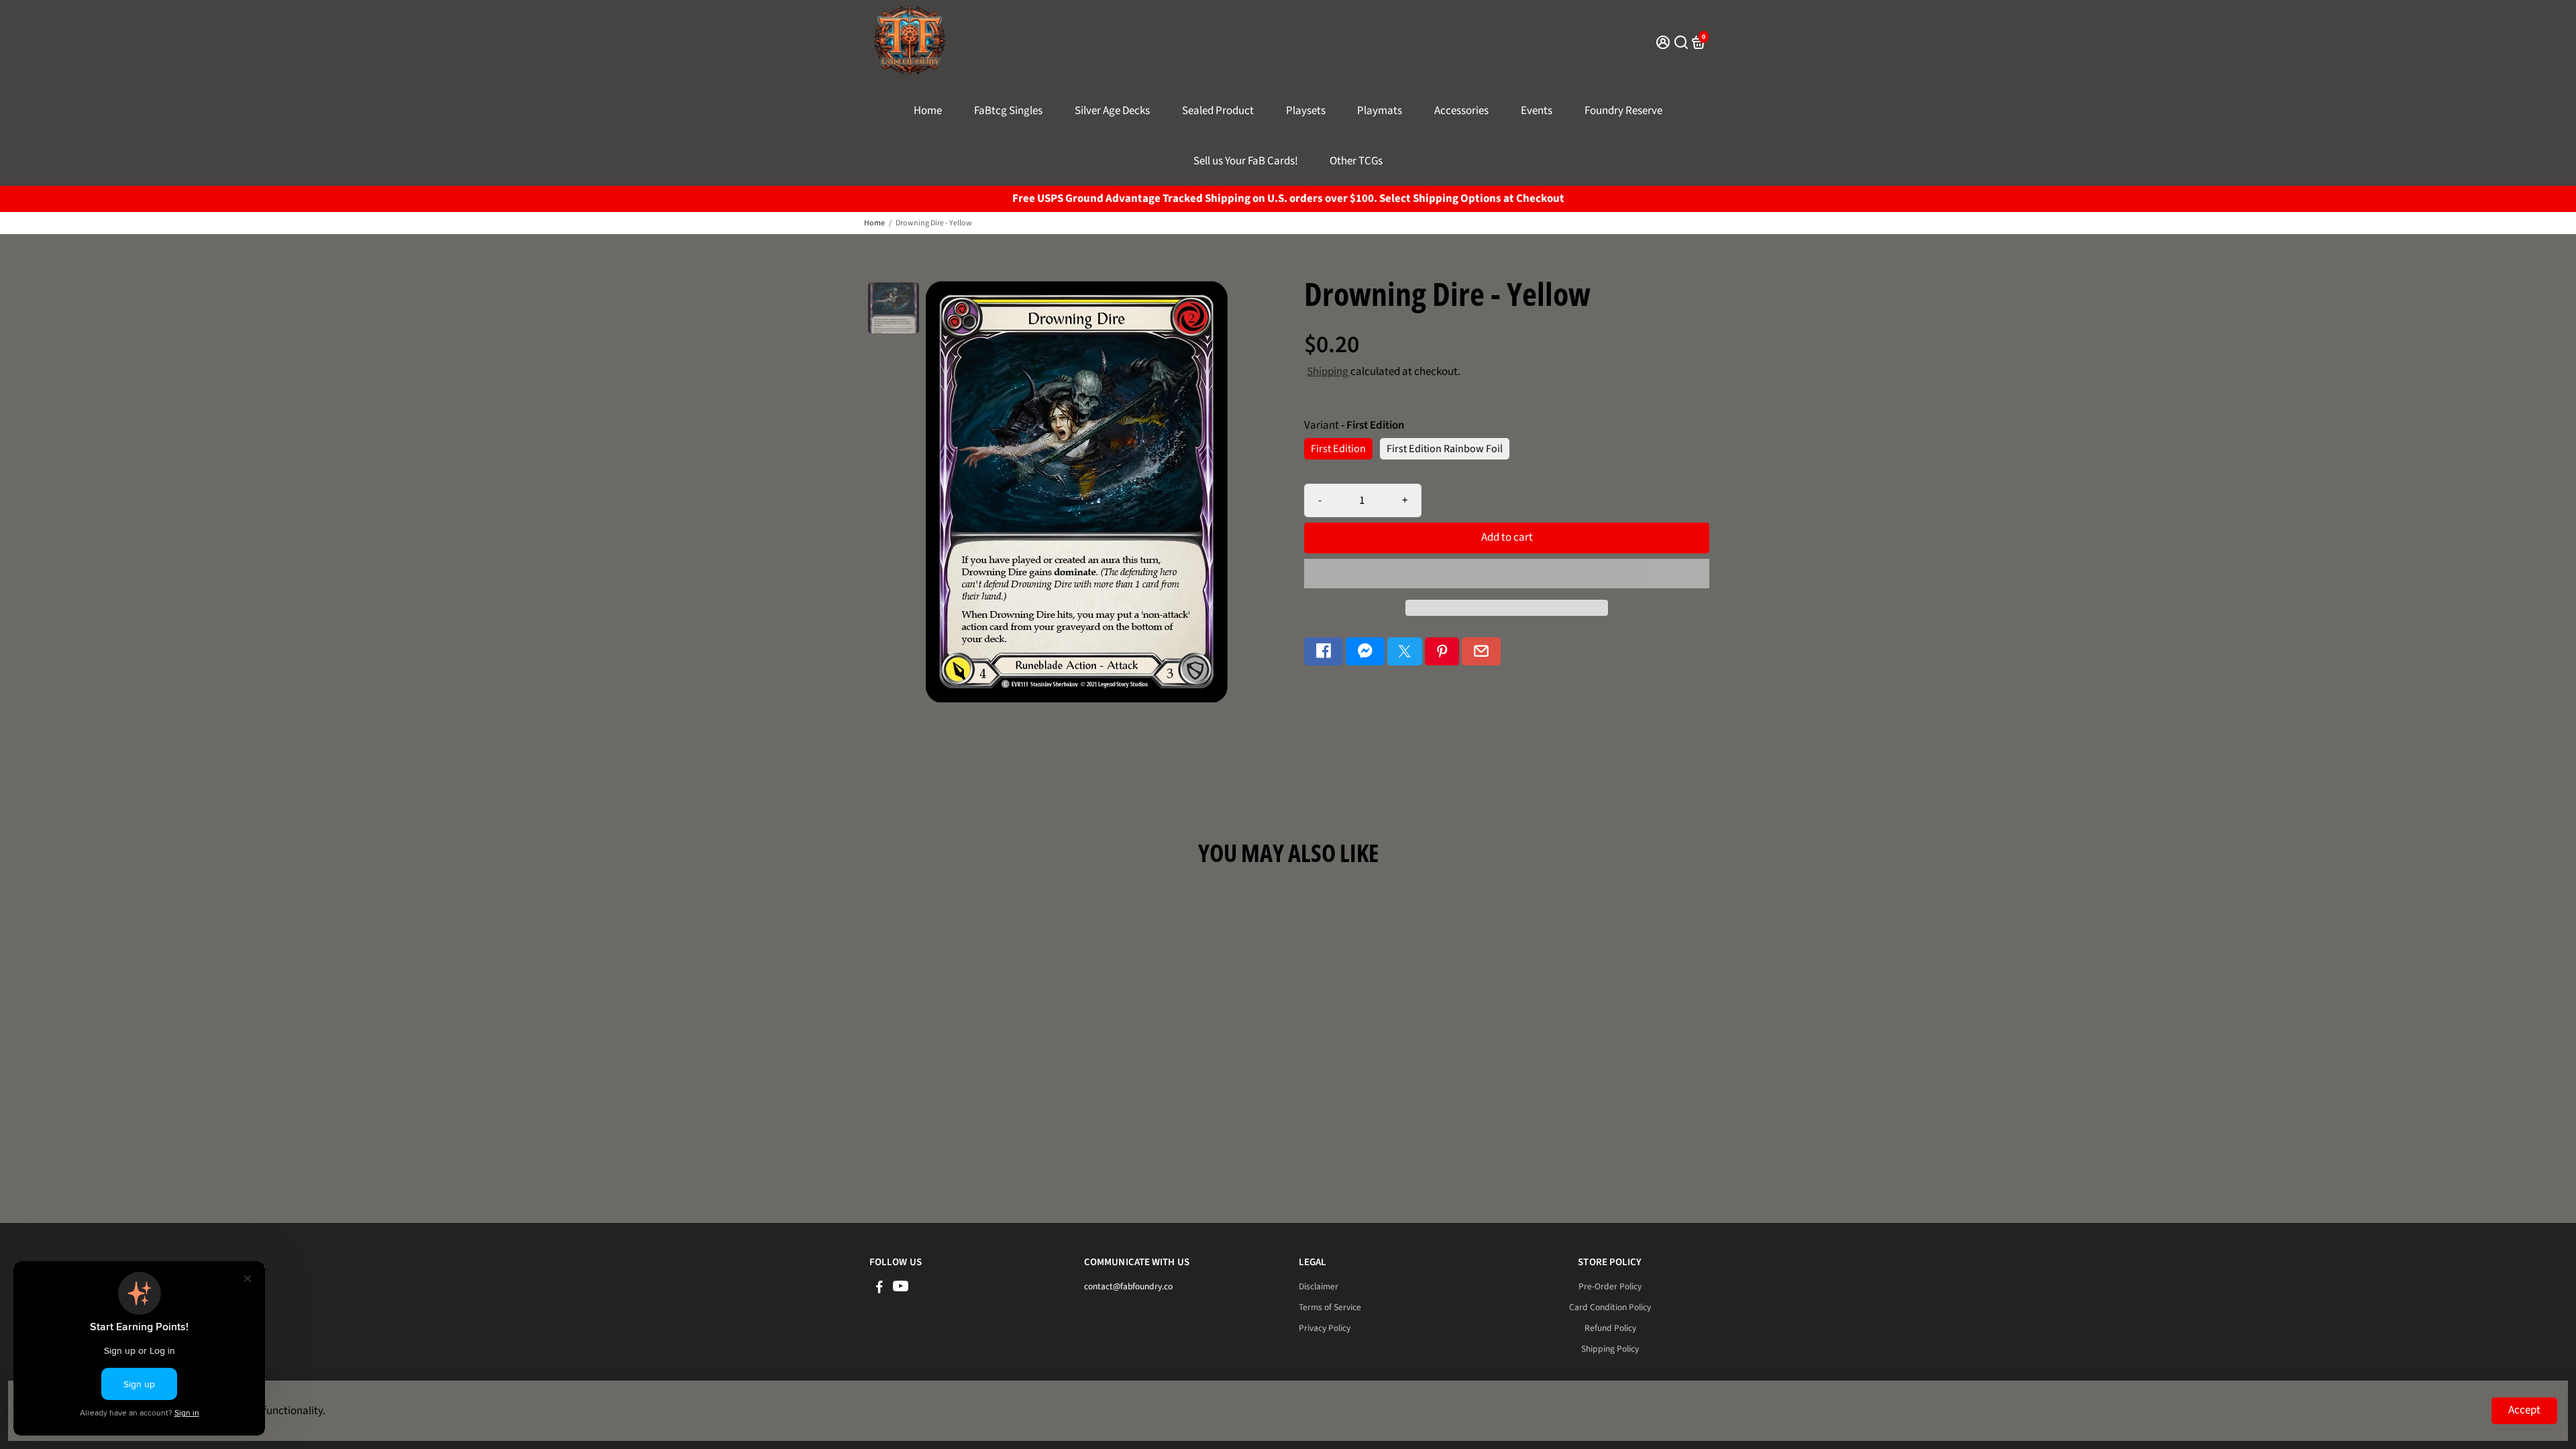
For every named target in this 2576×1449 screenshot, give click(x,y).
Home (928, 111)
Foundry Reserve (1623, 111)
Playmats (1380, 111)
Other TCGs (1356, 161)
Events (1537, 111)
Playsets (1306, 111)
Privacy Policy (1325, 1328)
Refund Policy (1610, 1328)
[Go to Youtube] (901, 1289)
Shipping (1329, 372)
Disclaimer (1319, 1286)
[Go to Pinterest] (1442, 652)
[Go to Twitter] (1405, 652)
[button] (1507, 574)
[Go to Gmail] (1481, 652)
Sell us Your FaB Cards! (1246, 161)
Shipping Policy (1610, 1349)
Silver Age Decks (1112, 111)
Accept (2524, 1410)
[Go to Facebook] (1324, 652)
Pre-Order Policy (1610, 1286)
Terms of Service (1330, 1307)
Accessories (1461, 111)
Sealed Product (1218, 111)
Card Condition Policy (1610, 1307)
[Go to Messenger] (1365, 652)
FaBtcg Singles (1008, 111)
